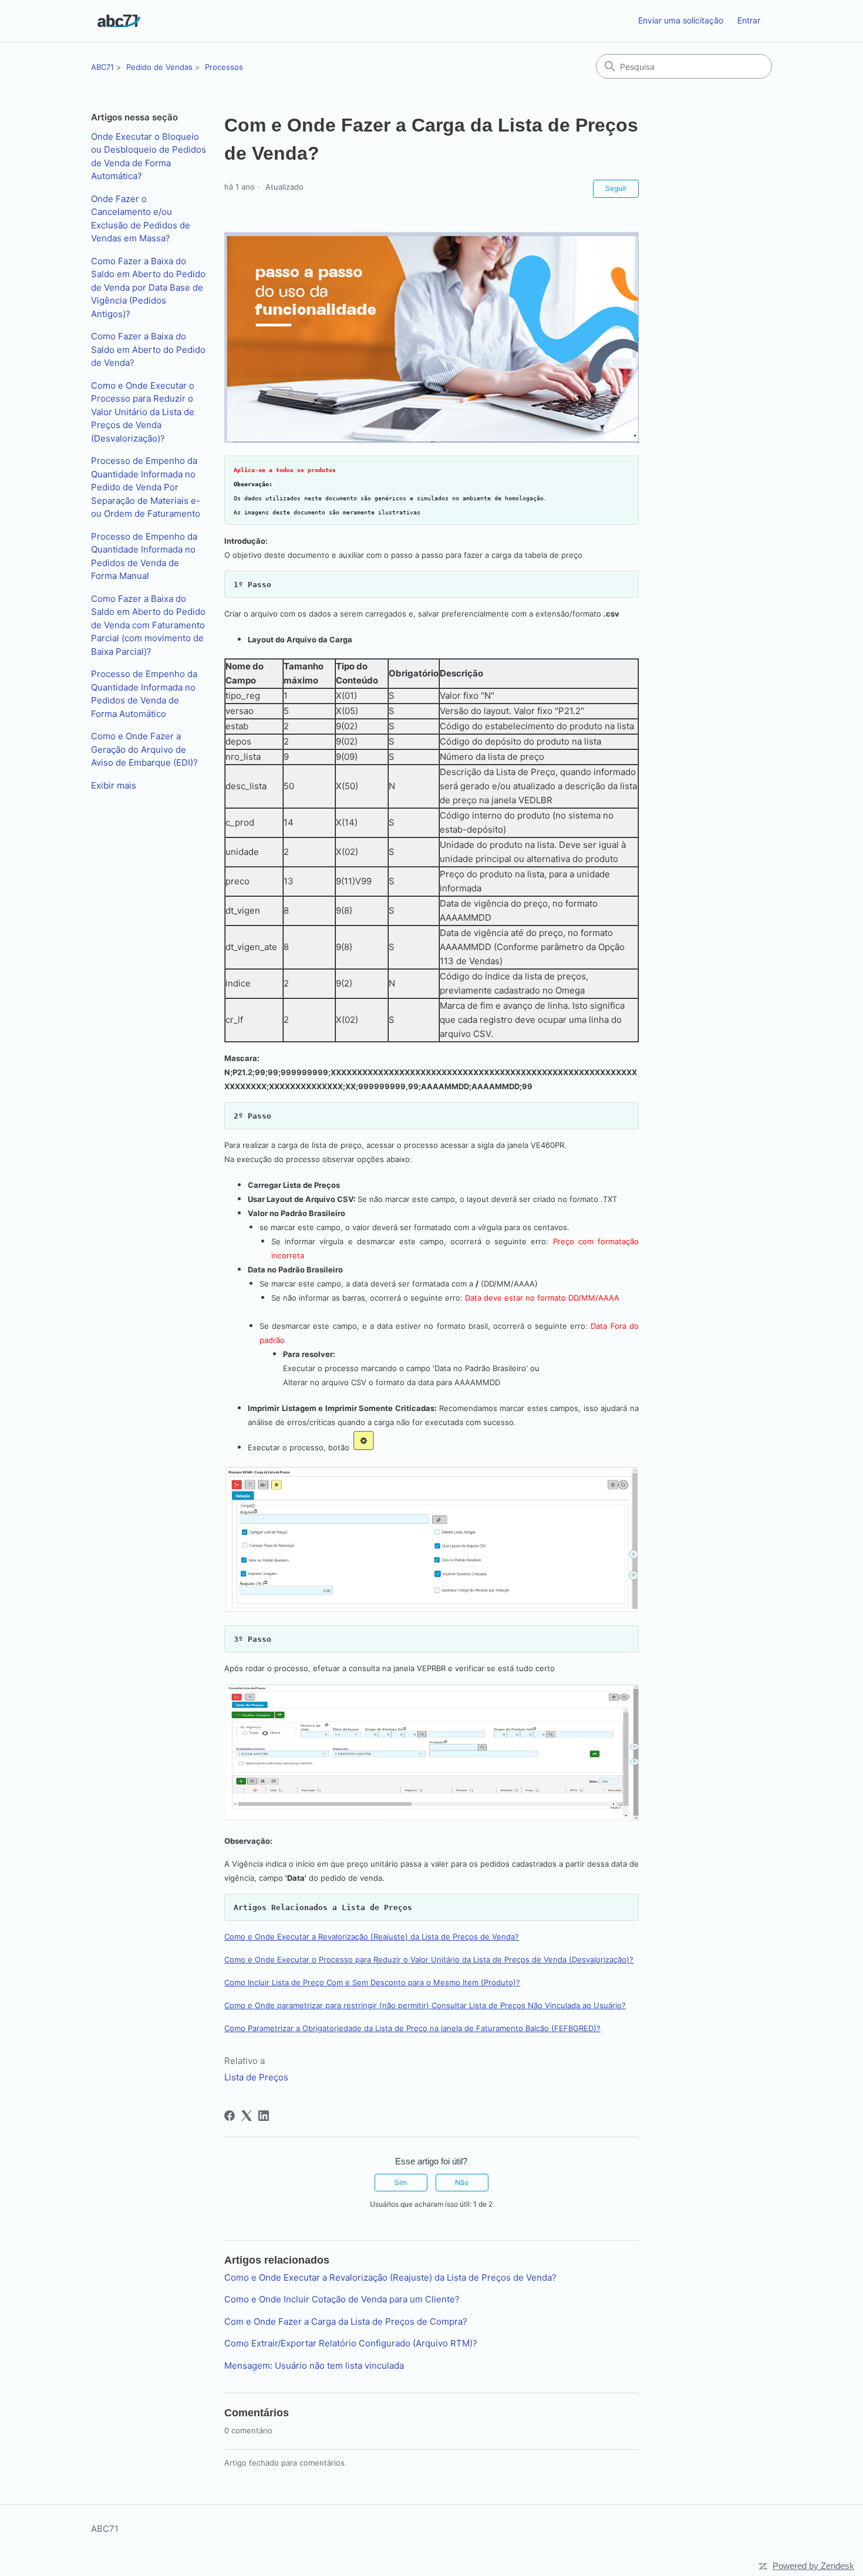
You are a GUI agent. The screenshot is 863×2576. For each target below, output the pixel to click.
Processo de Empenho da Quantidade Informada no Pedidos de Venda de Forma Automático (144, 694)
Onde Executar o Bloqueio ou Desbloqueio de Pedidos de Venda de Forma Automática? (149, 156)
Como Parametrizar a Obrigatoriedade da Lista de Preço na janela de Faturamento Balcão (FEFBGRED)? (412, 2028)
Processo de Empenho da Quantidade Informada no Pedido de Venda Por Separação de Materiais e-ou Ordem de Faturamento (146, 487)
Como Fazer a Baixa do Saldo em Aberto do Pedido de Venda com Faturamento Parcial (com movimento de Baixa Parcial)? (148, 625)
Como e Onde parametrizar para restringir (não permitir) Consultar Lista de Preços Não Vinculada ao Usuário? (425, 2005)
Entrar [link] (749, 20)
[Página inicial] (119, 21)
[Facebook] (230, 2116)
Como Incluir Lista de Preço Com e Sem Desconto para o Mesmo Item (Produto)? (372, 1982)
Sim (401, 2182)
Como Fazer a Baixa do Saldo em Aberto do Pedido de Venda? (148, 349)
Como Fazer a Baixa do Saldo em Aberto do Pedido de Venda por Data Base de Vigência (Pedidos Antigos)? (148, 287)
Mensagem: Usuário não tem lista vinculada (314, 2365)
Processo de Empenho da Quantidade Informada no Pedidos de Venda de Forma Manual (144, 556)
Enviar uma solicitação (681, 20)
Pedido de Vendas (159, 67)
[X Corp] (247, 2116)
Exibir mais (114, 785)
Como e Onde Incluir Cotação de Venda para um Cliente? (342, 2299)
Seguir (616, 188)
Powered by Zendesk (813, 2566)
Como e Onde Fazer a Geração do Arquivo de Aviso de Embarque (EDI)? (144, 749)
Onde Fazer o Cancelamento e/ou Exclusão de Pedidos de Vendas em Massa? (141, 219)
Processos (224, 67)
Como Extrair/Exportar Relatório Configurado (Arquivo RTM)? (351, 2343)
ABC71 (102, 67)
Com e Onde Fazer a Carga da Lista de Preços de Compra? (346, 2321)
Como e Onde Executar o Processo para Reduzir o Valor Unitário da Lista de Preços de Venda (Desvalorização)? (143, 412)
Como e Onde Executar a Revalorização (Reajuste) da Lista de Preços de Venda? (372, 1937)
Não (462, 2182)
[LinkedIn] (264, 2116)
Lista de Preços (256, 2077)
